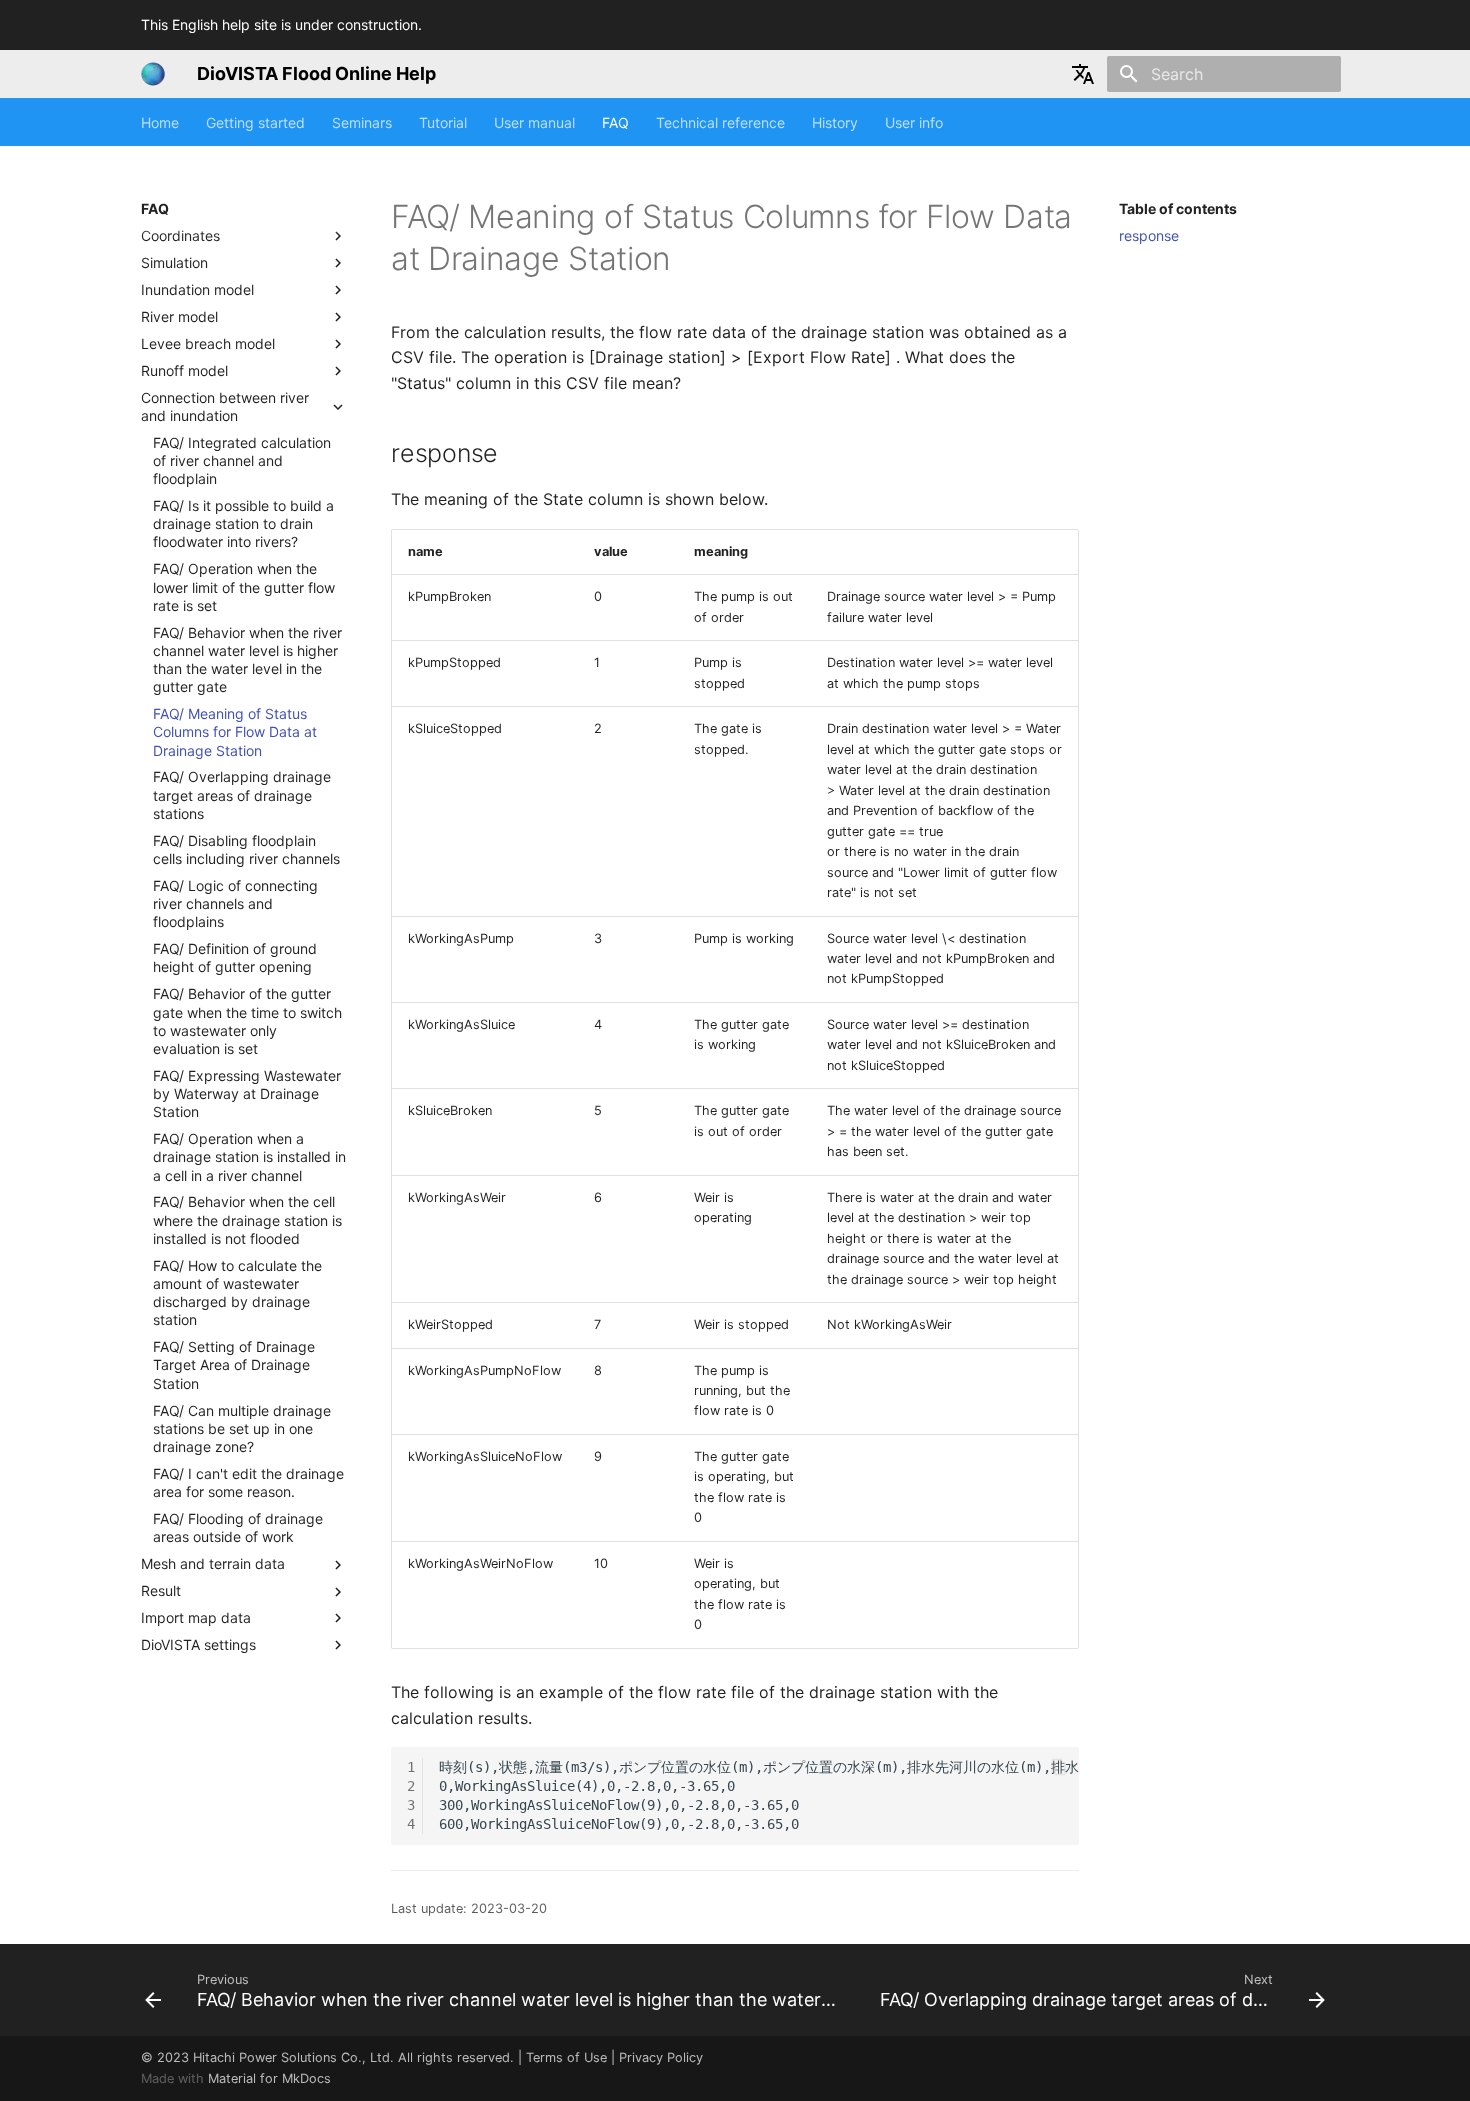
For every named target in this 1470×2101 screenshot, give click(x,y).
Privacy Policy (661, 2057)
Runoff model (184, 370)
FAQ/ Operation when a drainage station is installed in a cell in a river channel (249, 1157)
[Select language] (1083, 74)
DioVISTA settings (198, 1644)
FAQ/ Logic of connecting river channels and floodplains (235, 903)
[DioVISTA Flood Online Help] (153, 74)
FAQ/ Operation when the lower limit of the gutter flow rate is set (244, 587)
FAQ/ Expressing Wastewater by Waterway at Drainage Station (247, 1093)
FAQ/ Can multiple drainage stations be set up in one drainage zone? (242, 1428)
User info (914, 122)
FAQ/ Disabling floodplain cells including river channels (246, 849)
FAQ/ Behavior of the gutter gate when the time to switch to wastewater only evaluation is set (247, 1022)
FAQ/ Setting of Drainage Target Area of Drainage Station (234, 1365)
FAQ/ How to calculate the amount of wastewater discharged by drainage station (237, 1293)
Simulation (174, 262)
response (1149, 235)
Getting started (255, 122)
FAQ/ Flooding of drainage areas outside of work (238, 1527)
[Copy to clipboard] (1059, 1767)
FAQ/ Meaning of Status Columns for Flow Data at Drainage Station (235, 732)
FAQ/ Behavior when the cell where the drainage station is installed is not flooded (247, 1220)
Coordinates (180, 235)
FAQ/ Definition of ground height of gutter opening (235, 958)
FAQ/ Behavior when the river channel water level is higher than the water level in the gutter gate (247, 660)
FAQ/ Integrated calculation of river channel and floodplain (242, 460)
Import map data (196, 1617)
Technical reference (720, 122)
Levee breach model (208, 343)
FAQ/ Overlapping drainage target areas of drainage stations (242, 795)
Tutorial (443, 122)
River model (179, 316)
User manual (534, 122)
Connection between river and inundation (225, 406)
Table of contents (1178, 208)
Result (161, 1590)
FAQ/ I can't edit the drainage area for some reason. (248, 1482)
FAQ (615, 122)
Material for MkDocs (269, 2078)
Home (160, 122)
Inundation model (197, 289)
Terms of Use (566, 2057)
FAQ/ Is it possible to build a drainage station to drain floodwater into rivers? (243, 523)
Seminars (362, 122)
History (835, 122)
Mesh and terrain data (213, 1564)
